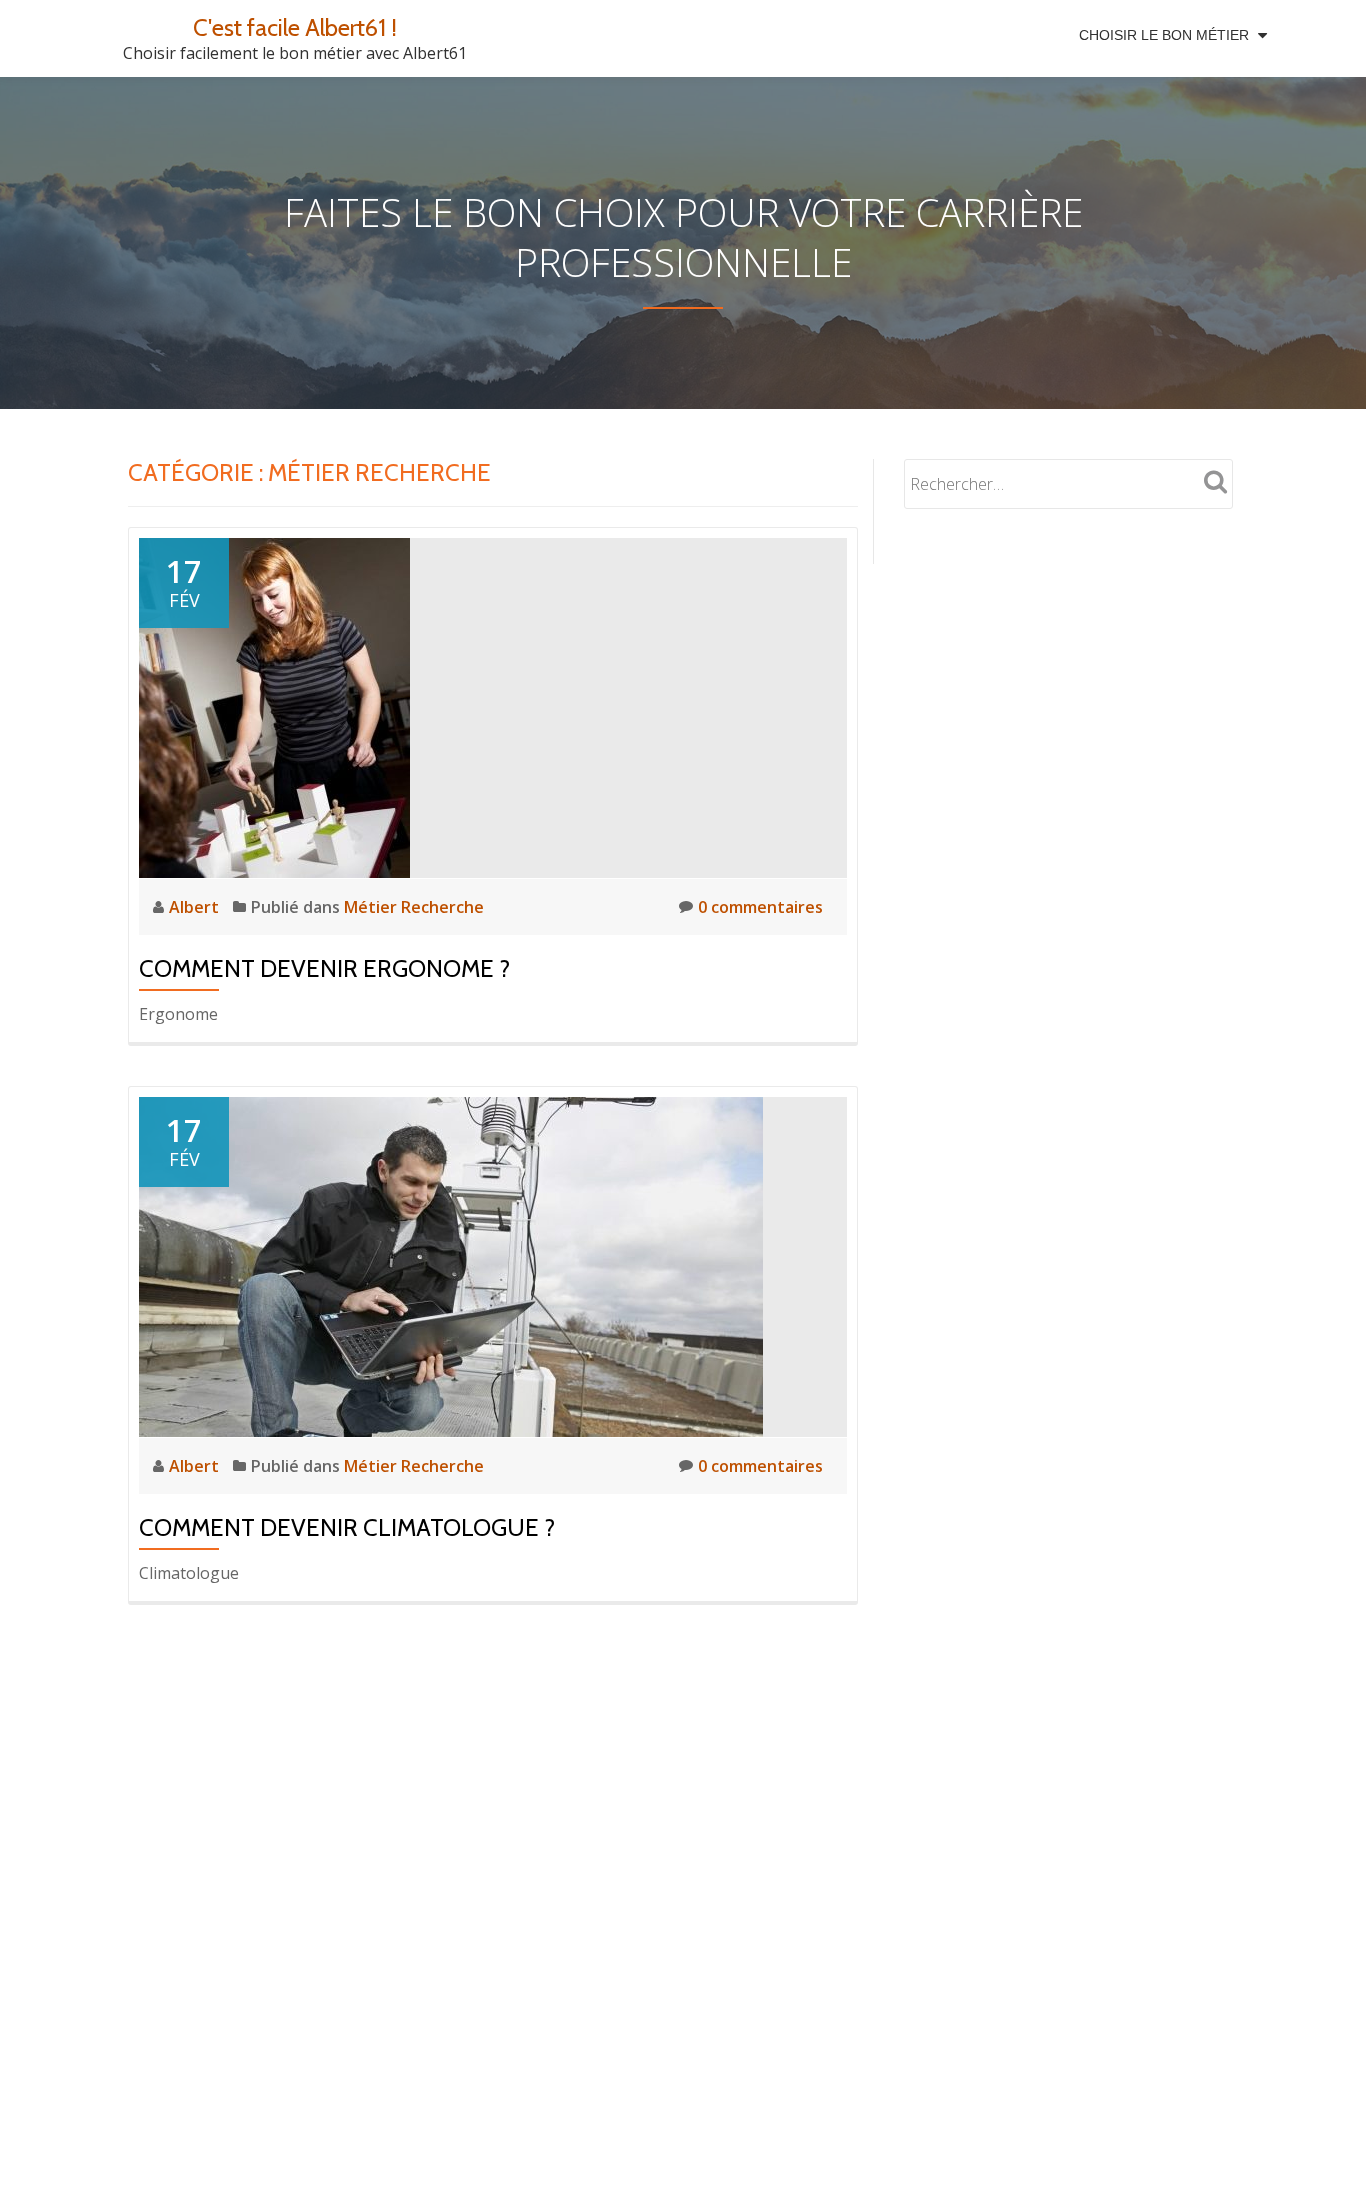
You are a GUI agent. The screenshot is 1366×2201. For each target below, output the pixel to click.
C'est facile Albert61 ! (295, 27)
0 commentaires (760, 907)
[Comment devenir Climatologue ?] (451, 1265)
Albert (196, 907)
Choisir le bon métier (1164, 35)
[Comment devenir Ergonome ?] (274, 706)
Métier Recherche (414, 907)
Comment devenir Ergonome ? (324, 968)
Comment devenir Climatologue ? (347, 1527)
